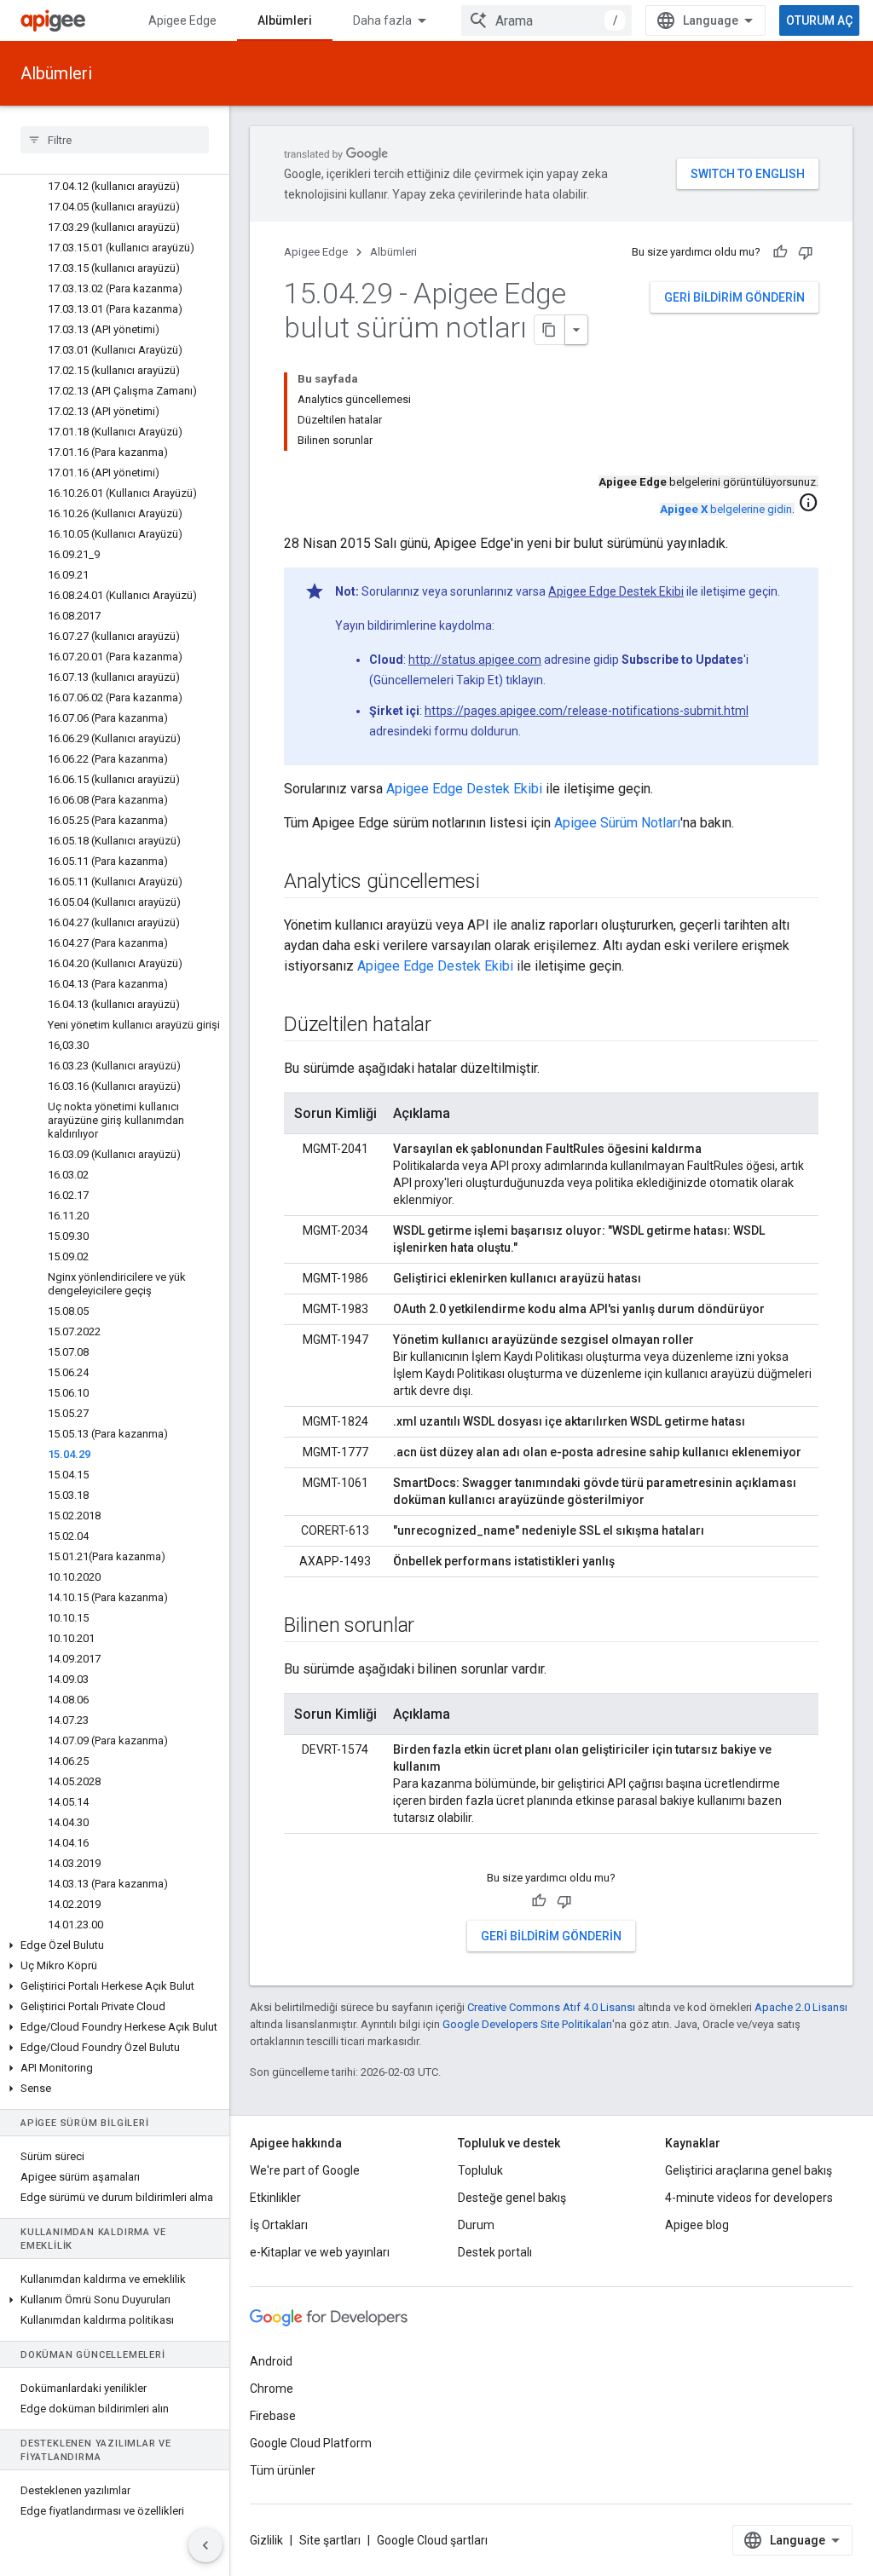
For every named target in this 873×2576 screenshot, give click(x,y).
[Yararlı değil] (806, 252)
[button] (115, 1945)
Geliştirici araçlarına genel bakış (749, 2170)
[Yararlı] (780, 252)
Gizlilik (266, 2540)
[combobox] (546, 20)
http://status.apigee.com (475, 660)
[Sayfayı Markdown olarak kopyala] (550, 330)
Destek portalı (495, 2252)
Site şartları (330, 2540)
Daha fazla (382, 20)
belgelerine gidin (726, 509)
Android (271, 2361)
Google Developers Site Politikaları (527, 2024)
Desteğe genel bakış (512, 2198)
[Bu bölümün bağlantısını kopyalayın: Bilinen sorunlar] (431, 1627)
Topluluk (480, 2170)
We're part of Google (305, 2170)
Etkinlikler (275, 2198)
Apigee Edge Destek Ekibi (616, 591)
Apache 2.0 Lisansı (801, 2007)
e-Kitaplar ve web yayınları (320, 2252)
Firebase (273, 2416)
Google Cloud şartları (432, 2540)
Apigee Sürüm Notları (617, 823)
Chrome (272, 2389)
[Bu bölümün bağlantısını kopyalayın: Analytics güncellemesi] (497, 883)
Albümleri (285, 20)
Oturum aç (819, 20)
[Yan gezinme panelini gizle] (205, 2545)
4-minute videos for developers (749, 2198)
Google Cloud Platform (311, 2443)
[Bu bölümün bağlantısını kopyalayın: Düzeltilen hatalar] (448, 1026)
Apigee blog (697, 2225)
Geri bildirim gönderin (734, 297)
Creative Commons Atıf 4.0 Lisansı (551, 2007)
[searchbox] (115, 140)
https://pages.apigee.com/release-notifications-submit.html (587, 711)
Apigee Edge (182, 20)
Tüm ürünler (283, 2470)
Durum (476, 2225)
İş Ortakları (279, 2225)
